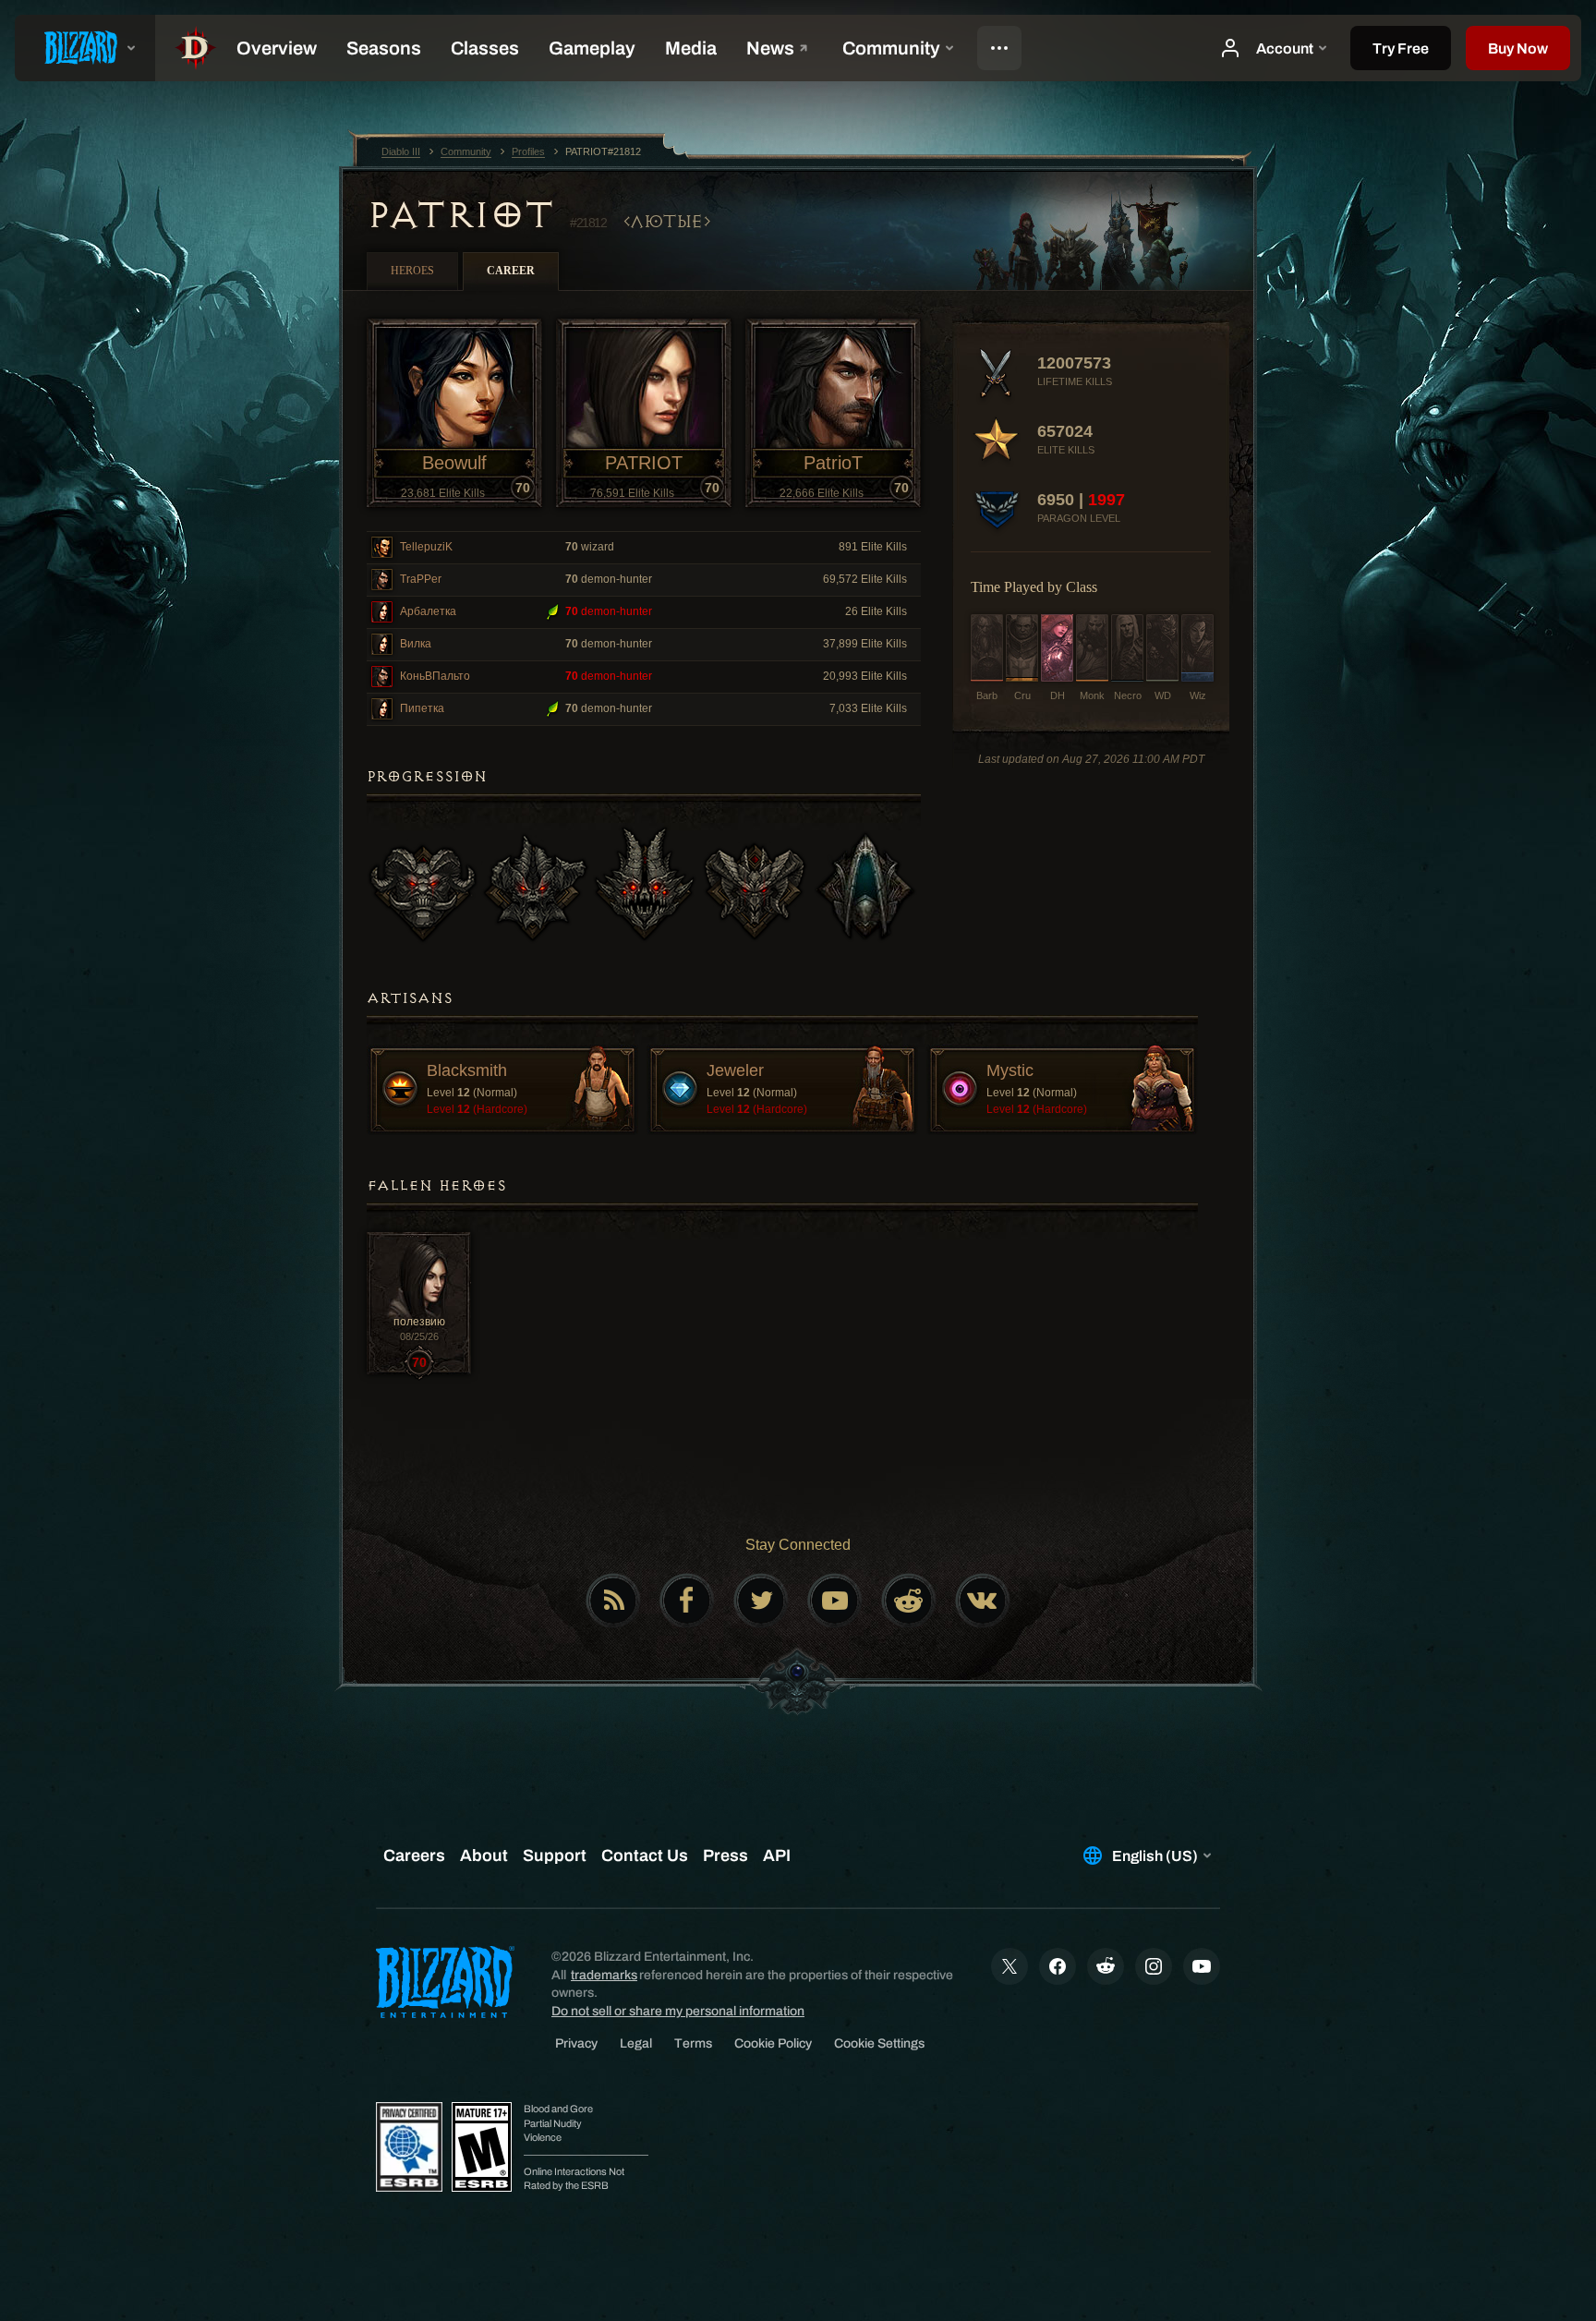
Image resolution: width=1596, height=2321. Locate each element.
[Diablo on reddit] (909, 1601)
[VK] (983, 1601)
